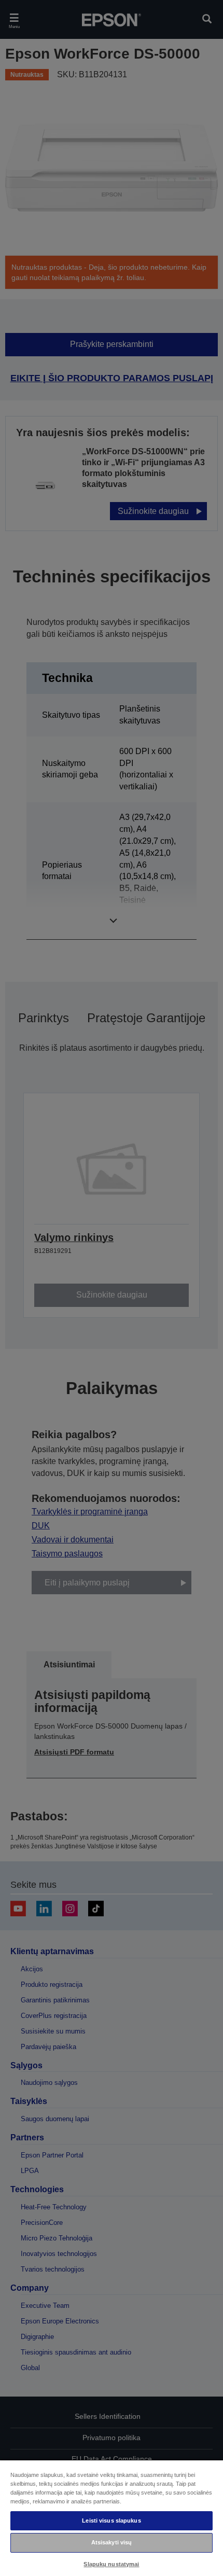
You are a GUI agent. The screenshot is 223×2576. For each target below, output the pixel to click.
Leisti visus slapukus (111, 2521)
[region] (112, 2518)
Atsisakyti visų (112, 2542)
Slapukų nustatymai (111, 2564)
